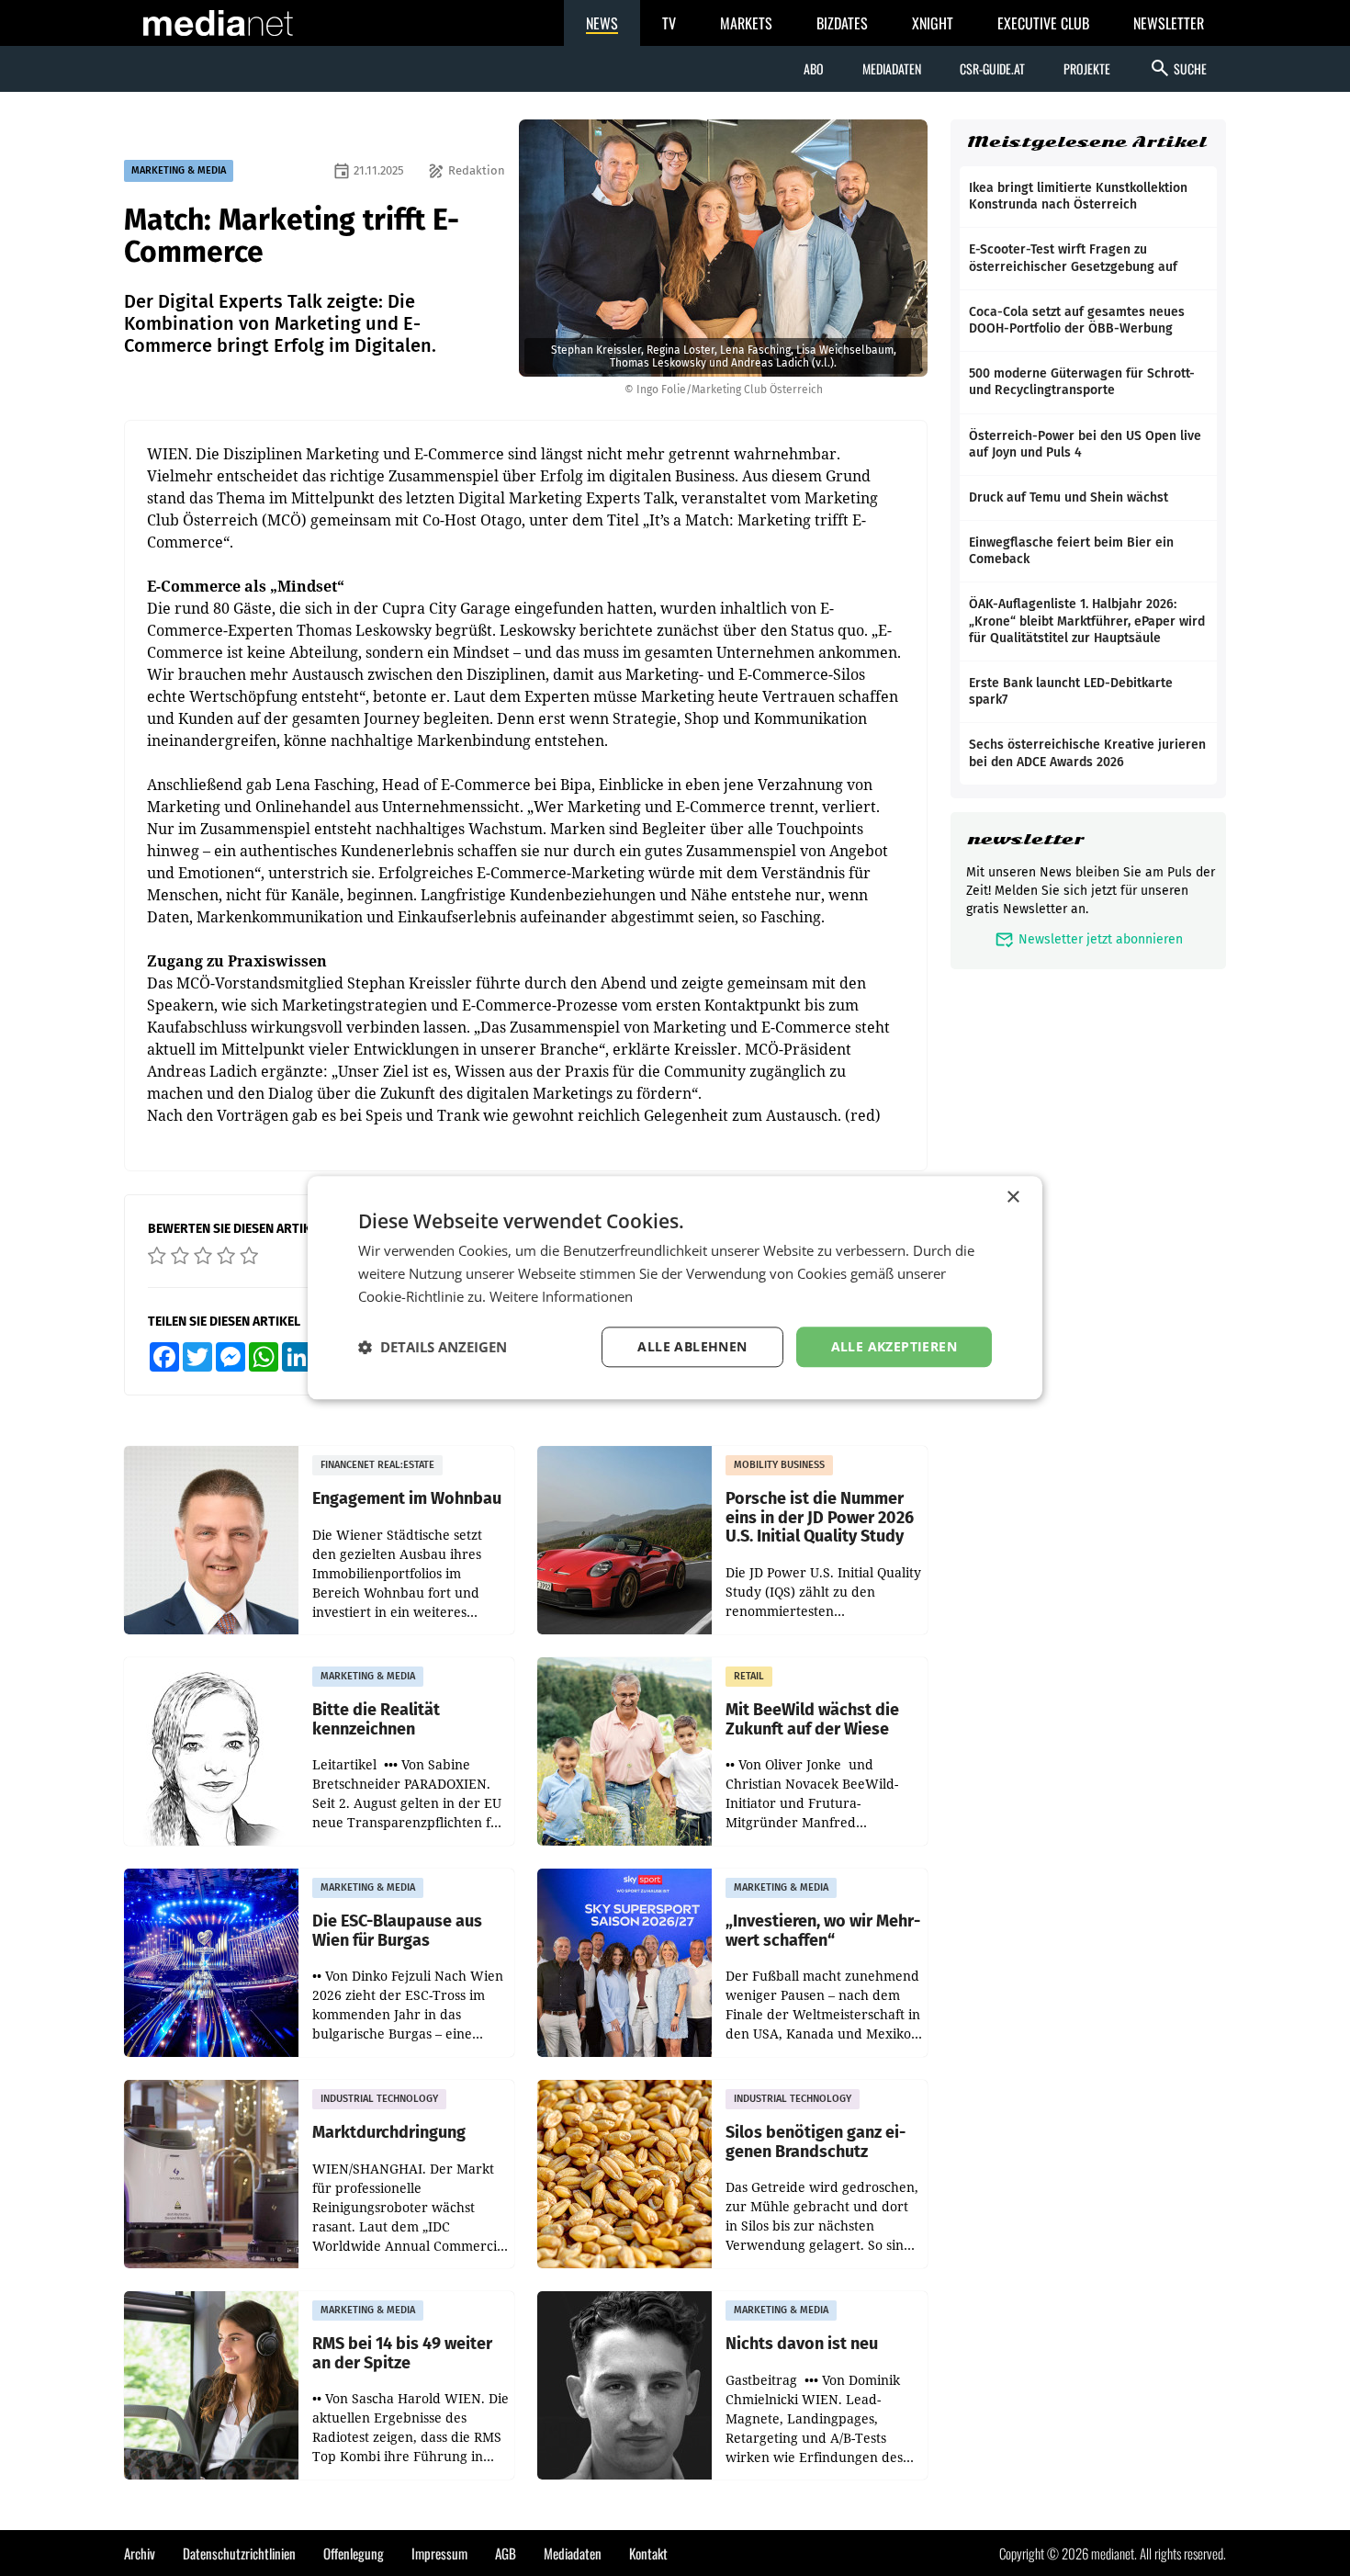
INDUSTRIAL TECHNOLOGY (379, 2099)
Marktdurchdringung (389, 2133)
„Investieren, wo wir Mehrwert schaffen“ (823, 1931)
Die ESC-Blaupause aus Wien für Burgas (397, 1931)
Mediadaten (892, 68)
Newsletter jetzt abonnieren (1089, 939)
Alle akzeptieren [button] (894, 1346)
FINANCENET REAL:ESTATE (377, 1465)
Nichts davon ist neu (802, 2344)
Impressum (439, 2553)
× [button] (1012, 1198)
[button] (433, 1347)
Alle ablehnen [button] (692, 1346)
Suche (1178, 68)
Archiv (140, 2553)
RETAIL (749, 1676)
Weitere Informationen (561, 1296)
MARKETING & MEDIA (179, 170)
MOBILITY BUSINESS (779, 1465)
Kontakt (648, 2553)
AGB (506, 2553)
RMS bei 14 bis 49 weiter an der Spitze (402, 2353)
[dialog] (675, 1288)
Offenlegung (354, 2553)
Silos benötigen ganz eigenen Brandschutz (816, 2142)
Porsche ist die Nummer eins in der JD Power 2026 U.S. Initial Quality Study (820, 1518)
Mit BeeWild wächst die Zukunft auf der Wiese (812, 1719)
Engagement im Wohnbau (407, 1499)
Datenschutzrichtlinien (239, 2553)
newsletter (1025, 839)
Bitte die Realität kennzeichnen (376, 1719)
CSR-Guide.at (992, 68)
